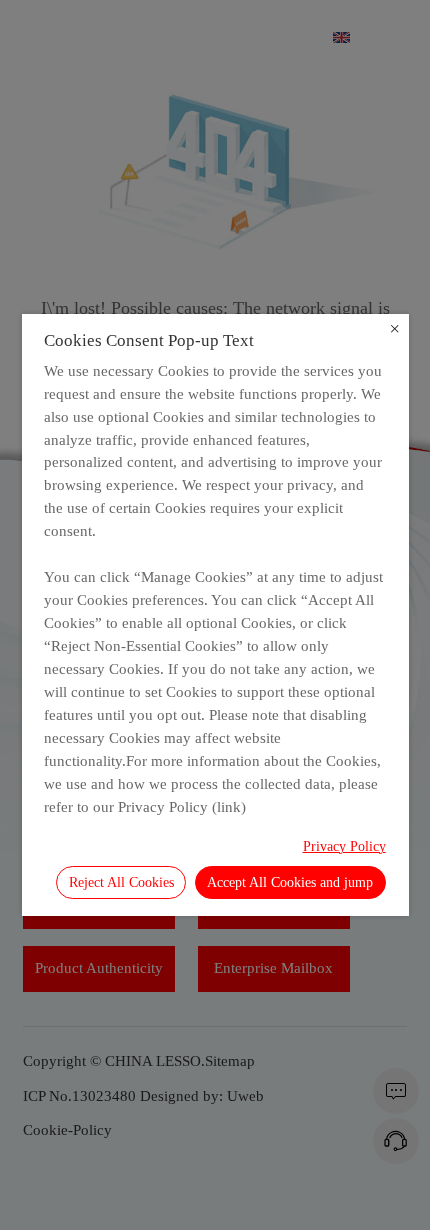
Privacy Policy (344, 846)
